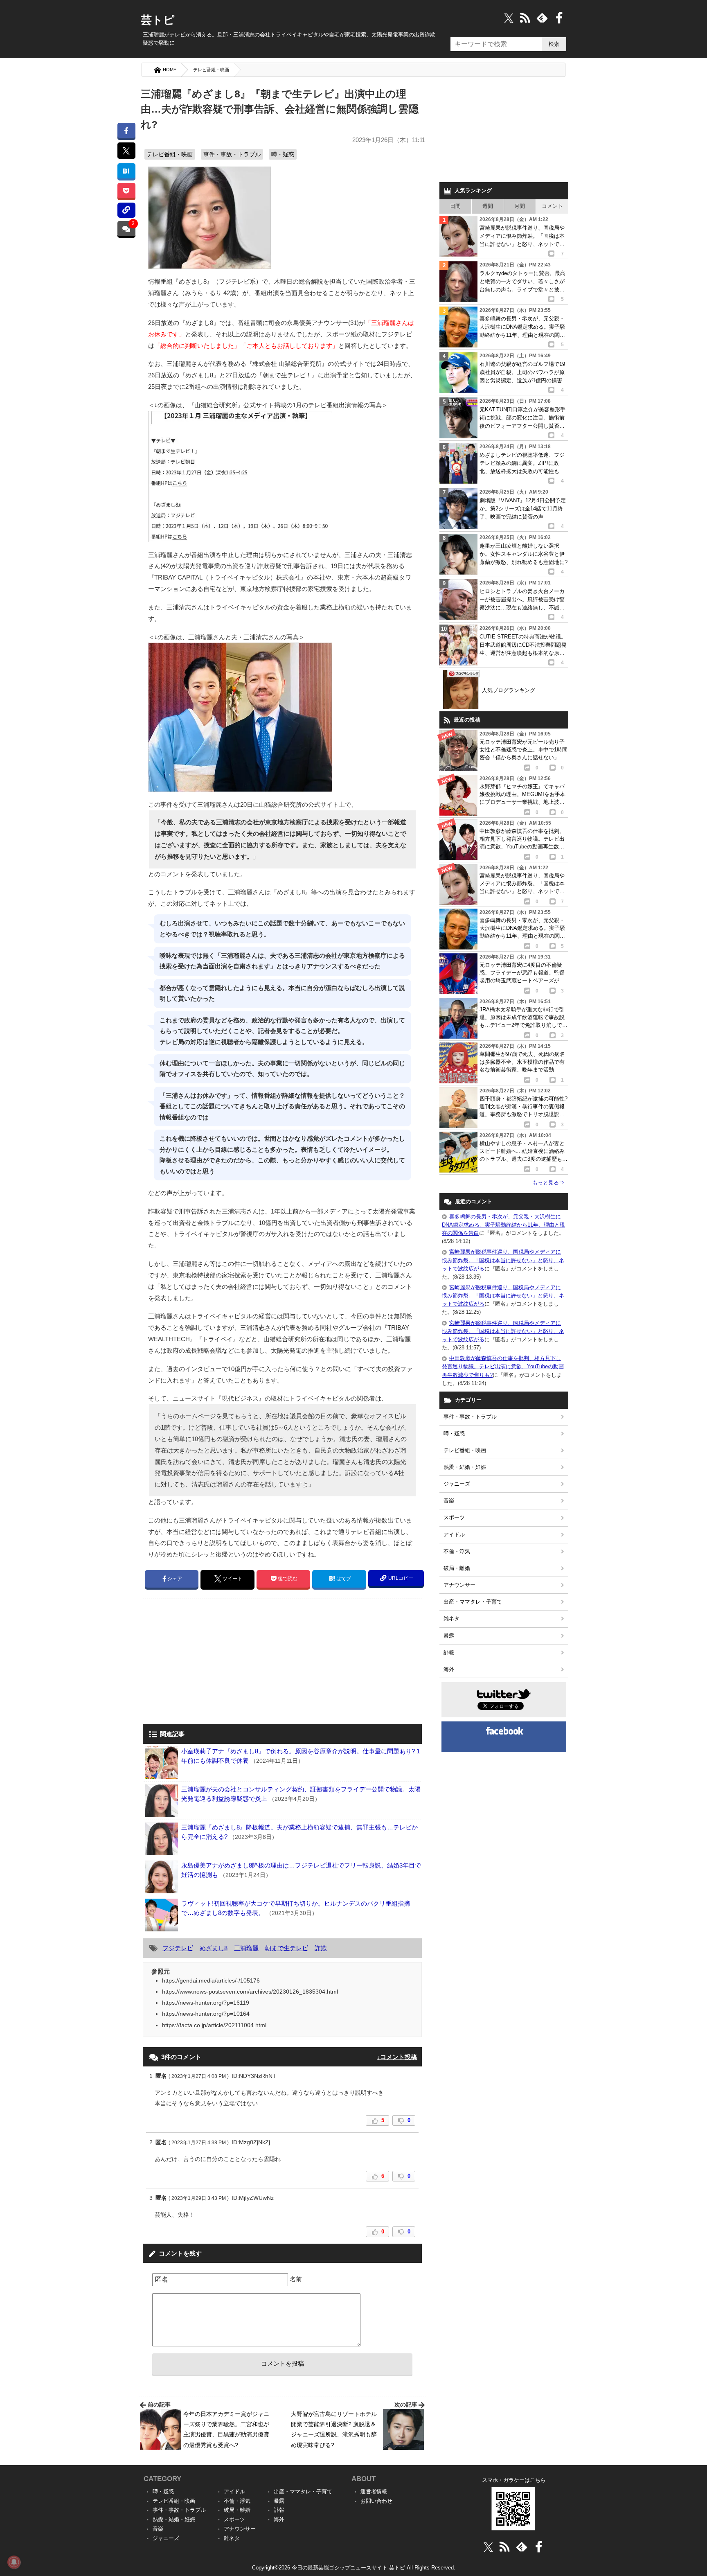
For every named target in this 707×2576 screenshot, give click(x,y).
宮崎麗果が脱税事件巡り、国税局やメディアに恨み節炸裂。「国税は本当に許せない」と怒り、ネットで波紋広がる (503, 1260)
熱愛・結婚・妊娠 (465, 1467)
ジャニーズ (457, 1484)
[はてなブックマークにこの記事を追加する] (126, 171)
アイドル (454, 1535)
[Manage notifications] (14, 2562)
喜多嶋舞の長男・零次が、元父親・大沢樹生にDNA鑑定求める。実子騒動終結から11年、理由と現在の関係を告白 (503, 1225)
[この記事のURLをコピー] (126, 210)
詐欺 (321, 1948)
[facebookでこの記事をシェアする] (126, 130)
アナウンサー (459, 1585)
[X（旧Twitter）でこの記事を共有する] (126, 151)
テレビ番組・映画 (211, 70)
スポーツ (454, 1517)
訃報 (449, 1652)
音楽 (449, 1501)
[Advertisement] (212, 1662)
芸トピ (158, 20)
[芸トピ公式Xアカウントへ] (488, 2547)
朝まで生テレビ (287, 1948)
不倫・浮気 (457, 1551)
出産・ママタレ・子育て (473, 1602)
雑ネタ (451, 1618)
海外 (449, 1669)
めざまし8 (214, 1948)
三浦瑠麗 (246, 1948)
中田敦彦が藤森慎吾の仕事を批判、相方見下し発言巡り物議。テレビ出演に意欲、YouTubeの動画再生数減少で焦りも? (503, 1366)
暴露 (449, 1636)
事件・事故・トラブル (232, 154)
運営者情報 (374, 2491)
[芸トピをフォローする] (509, 18)
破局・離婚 (457, 1568)
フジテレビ (178, 1948)
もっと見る (548, 1183)
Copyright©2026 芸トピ (354, 2568)
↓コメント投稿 (397, 2057)
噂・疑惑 (283, 154)
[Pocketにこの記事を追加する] (126, 191)
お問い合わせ (376, 2501)
